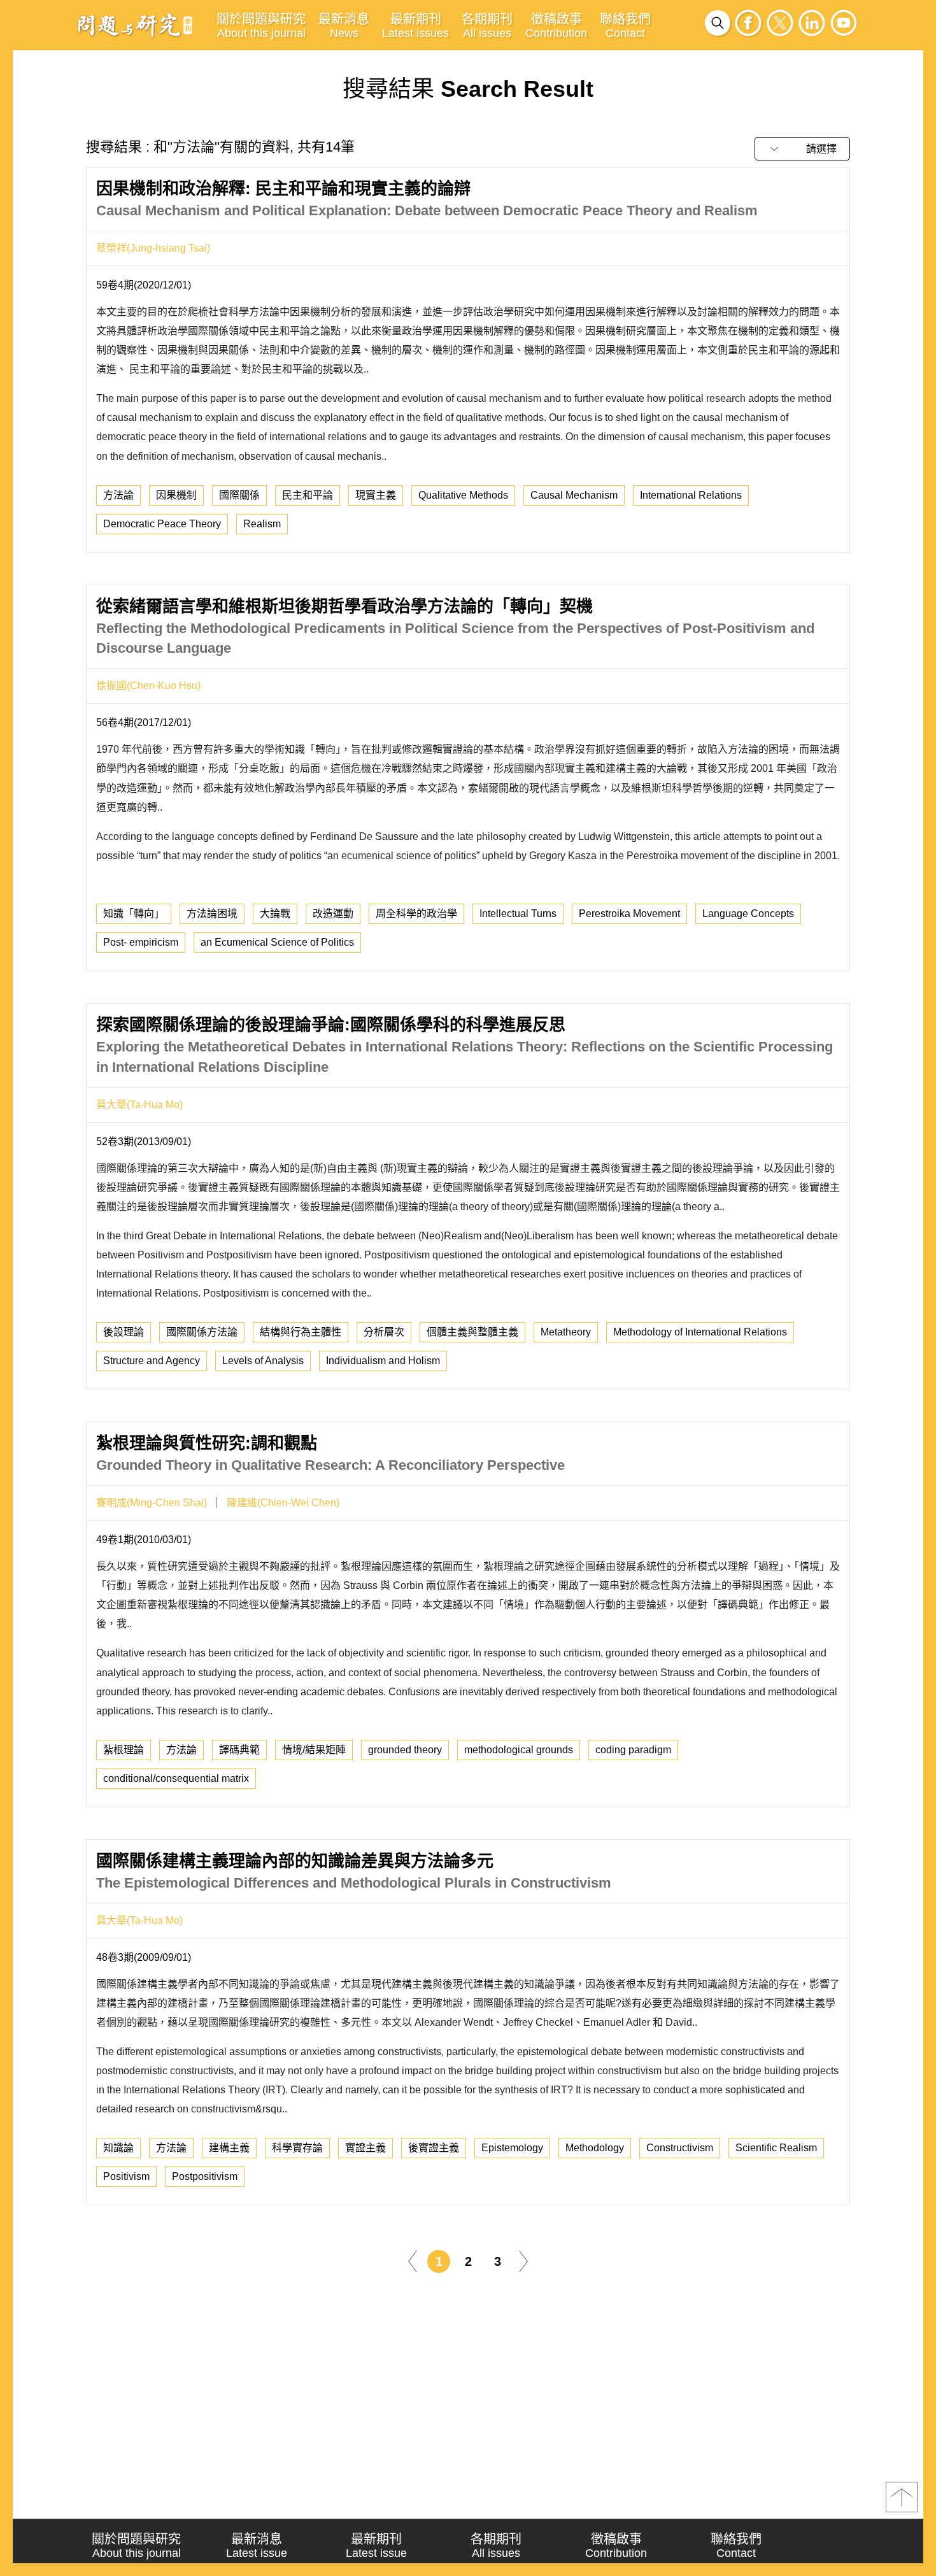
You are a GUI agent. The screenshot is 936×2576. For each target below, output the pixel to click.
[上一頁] (413, 2260)
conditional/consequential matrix (176, 1778)
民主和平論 (308, 495)
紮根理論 (124, 1750)
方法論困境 (212, 914)
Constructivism (680, 2148)
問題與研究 (135, 25)
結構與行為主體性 (301, 1332)
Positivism (126, 2176)
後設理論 (124, 1332)
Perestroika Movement (629, 914)
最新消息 (344, 26)
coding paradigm (633, 1750)
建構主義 (229, 2148)
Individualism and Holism (383, 1361)
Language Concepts (748, 914)
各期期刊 (487, 26)
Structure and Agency (152, 1361)
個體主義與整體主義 (472, 1332)
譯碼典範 (239, 1750)
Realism (262, 524)
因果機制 (176, 495)
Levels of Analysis (263, 1361)
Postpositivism (205, 2176)
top (902, 2497)
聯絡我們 (625, 26)
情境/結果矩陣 (314, 1750)
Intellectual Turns (518, 914)
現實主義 (376, 495)
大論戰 (275, 914)
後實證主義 (434, 2148)
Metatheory (566, 1332)
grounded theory (405, 1750)
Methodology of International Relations (700, 1332)
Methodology (595, 2148)
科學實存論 (297, 2148)
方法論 (118, 495)
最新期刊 (415, 26)
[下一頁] (523, 2260)
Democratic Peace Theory (162, 524)
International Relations (691, 495)
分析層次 (384, 1332)
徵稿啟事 (556, 26)
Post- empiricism (141, 942)
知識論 (118, 2148)
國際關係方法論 (202, 1332)
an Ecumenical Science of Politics (277, 942)
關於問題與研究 (261, 26)
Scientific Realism (776, 2148)
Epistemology (512, 2148)
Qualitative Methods (463, 495)
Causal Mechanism (574, 495)
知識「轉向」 (134, 914)
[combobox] (802, 149)
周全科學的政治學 (416, 914)
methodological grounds (519, 1750)
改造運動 (333, 914)
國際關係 (239, 495)
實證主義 (365, 2148)
